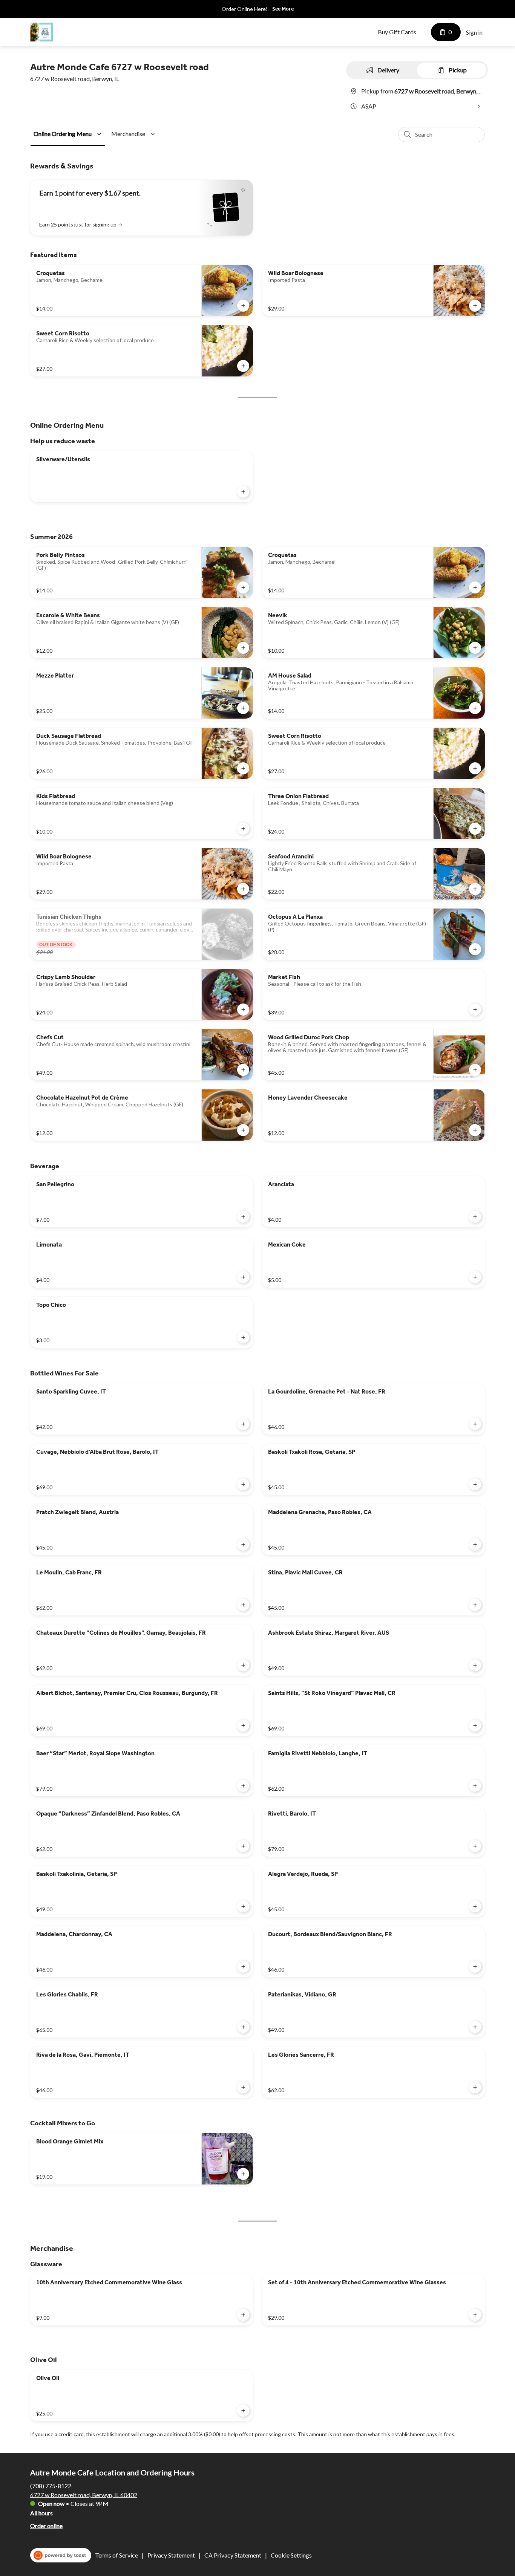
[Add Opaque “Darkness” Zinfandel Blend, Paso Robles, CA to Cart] (243, 1846)
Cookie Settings (291, 2555)
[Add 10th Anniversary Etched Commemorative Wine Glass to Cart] (243, 2315)
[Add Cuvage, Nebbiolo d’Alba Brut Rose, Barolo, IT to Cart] (243, 1484)
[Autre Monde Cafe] (41, 32)
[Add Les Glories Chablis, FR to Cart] (243, 2027)
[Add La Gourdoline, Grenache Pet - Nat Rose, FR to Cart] (475, 1424)
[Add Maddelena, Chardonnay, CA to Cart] (243, 1967)
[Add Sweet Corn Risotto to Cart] (243, 366)
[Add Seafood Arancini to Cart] (475, 889)
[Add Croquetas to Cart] (243, 306)
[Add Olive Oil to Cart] (243, 2411)
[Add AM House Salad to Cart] (475, 708)
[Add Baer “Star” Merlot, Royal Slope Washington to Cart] (243, 1786)
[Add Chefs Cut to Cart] (243, 1070)
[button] (69, 134)
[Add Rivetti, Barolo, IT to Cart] (475, 1846)
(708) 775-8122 (51, 2485)
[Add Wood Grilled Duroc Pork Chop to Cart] (475, 1070)
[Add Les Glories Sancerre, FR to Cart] (475, 2087)
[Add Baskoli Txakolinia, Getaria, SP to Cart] (243, 1906)
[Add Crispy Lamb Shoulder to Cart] (243, 1010)
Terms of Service (116, 2555)
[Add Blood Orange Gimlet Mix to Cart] (243, 2174)
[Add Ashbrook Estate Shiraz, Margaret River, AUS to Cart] (475, 1665)
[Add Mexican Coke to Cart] (475, 1277)
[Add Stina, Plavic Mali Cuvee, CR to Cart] (475, 1605)
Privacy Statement (171, 2555)
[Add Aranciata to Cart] (475, 1217)
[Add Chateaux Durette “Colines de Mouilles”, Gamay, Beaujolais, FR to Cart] (243, 1665)
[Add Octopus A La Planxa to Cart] (475, 949)
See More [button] (283, 9)
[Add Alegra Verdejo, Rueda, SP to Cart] (475, 1906)
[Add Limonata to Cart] (243, 1277)
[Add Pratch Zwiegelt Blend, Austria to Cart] (243, 1545)
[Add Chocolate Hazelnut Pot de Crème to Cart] (243, 1130)
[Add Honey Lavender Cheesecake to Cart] (475, 1130)
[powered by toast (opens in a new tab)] (61, 2555)
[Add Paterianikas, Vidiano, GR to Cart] (475, 2027)
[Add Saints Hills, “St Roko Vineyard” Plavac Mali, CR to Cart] (475, 1725)
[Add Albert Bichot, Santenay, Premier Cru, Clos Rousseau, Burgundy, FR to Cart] (243, 1725)
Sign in (474, 32)
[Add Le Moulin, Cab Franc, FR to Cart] (243, 1605)
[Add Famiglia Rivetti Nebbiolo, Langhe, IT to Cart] (475, 1786)
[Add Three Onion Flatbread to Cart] (475, 829)
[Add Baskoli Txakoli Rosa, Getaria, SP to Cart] (475, 1484)
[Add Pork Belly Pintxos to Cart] (243, 587)
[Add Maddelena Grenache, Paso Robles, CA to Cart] (475, 1545)
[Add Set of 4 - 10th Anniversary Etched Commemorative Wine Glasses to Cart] (475, 2315)
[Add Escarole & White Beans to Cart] (243, 648)
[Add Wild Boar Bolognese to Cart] (475, 306)
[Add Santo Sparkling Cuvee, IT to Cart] (243, 1424)
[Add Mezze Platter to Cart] (243, 708)
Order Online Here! (245, 9)
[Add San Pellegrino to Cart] (243, 1217)
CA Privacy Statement (233, 2555)
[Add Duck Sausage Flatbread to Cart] (243, 768)
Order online (46, 2525)
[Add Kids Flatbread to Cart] (243, 829)
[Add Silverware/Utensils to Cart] (243, 492)
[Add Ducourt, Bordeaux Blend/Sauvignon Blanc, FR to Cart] (475, 1967)
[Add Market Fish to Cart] (475, 1010)
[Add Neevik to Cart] (475, 648)
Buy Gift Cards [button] (397, 32)
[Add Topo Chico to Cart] (243, 1337)
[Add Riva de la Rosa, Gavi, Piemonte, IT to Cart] (243, 2087)
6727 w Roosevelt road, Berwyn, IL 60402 (84, 2494)
